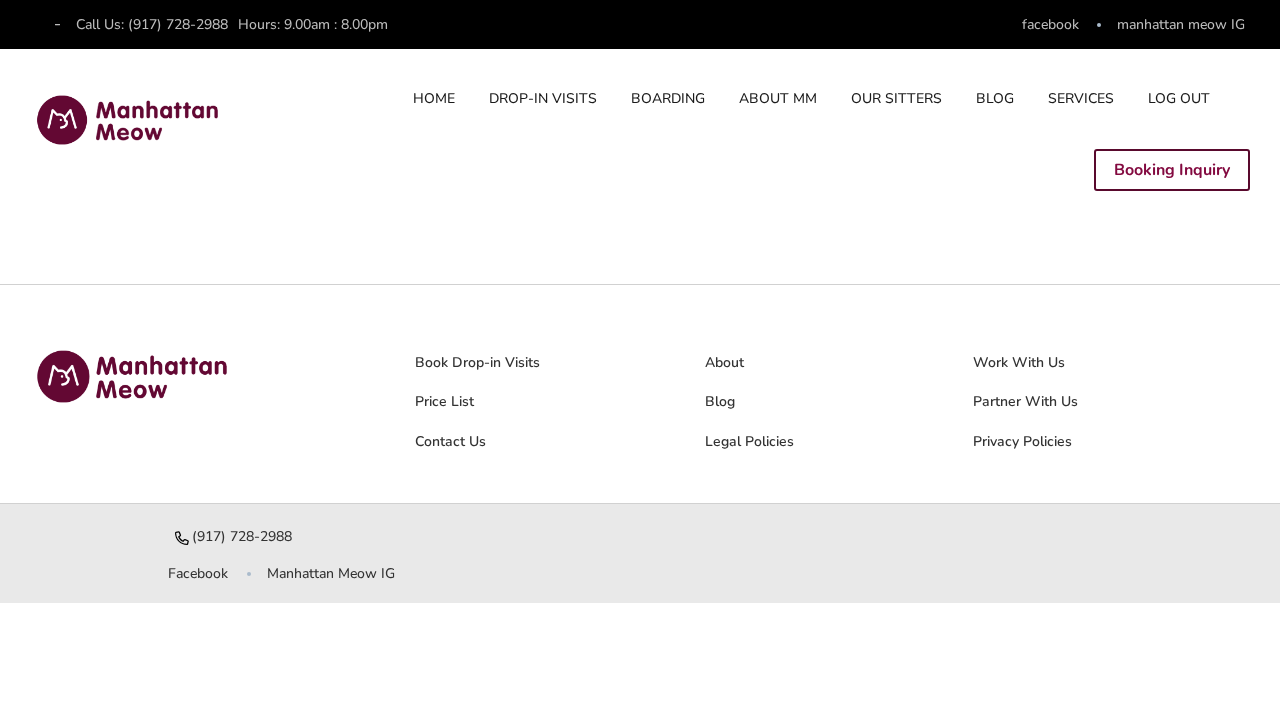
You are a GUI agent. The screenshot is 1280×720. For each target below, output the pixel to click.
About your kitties (445, 615)
